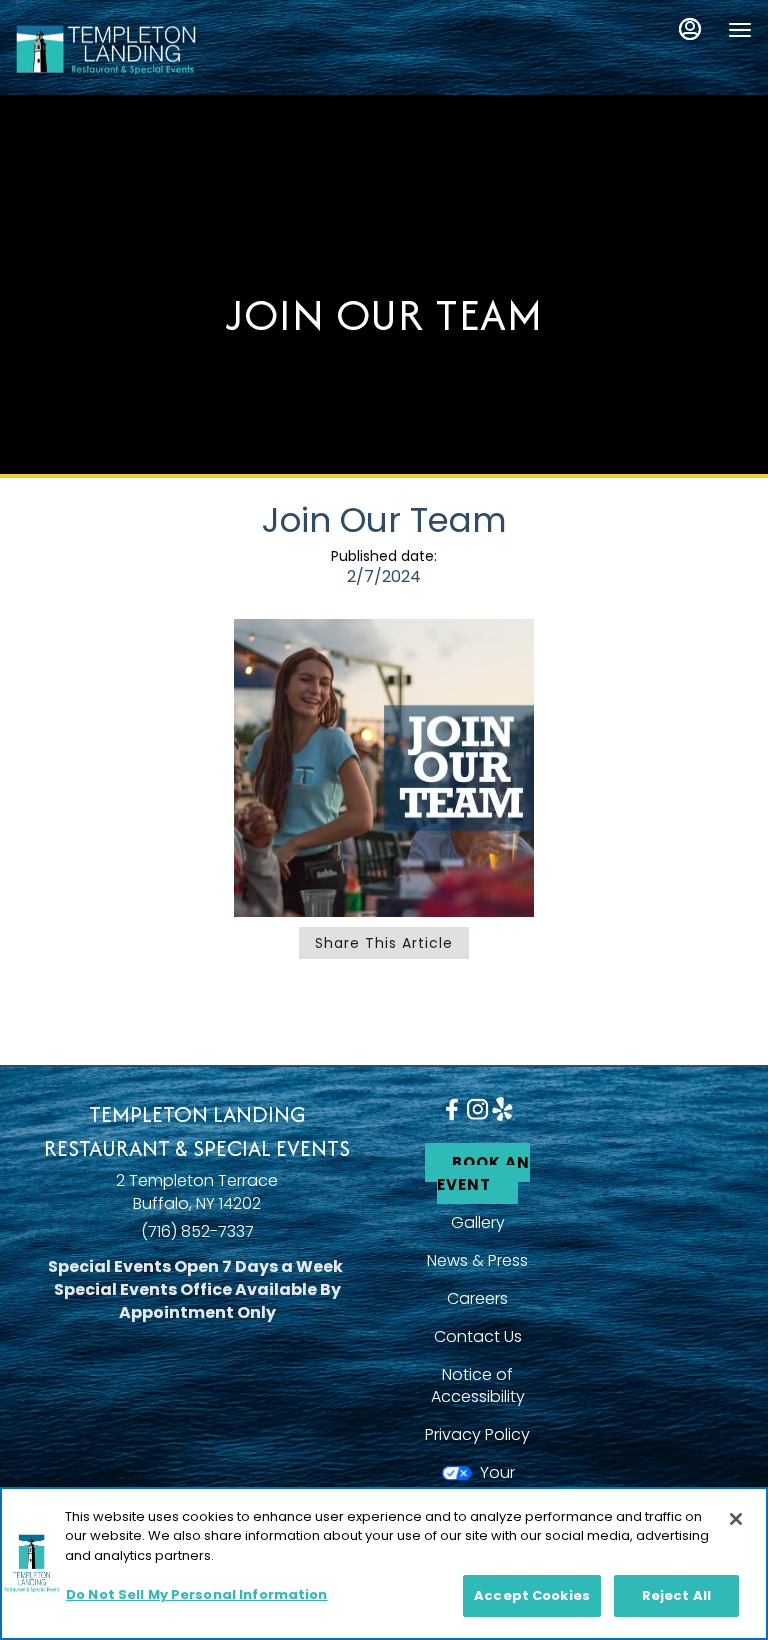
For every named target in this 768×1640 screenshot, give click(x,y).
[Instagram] (477, 1107)
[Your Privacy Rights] (477, 1484)
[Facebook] (451, 1108)
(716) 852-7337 (197, 1232)
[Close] (736, 1519)
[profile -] (690, 29)
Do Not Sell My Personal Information (197, 1594)
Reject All (676, 1595)
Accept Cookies (532, 1595)
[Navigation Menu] (740, 30)
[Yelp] (502, 1107)
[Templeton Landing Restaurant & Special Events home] (106, 50)
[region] (384, 1563)
